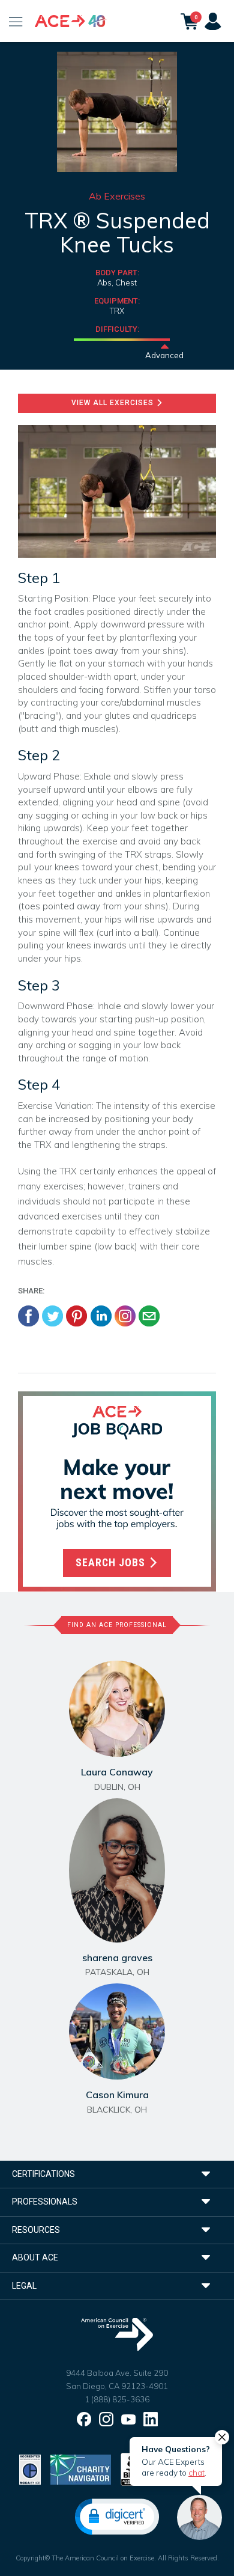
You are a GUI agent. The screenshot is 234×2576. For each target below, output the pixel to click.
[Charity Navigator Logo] (81, 2469)
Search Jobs (112, 1563)
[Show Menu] (16, 21)
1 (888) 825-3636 (117, 2399)
